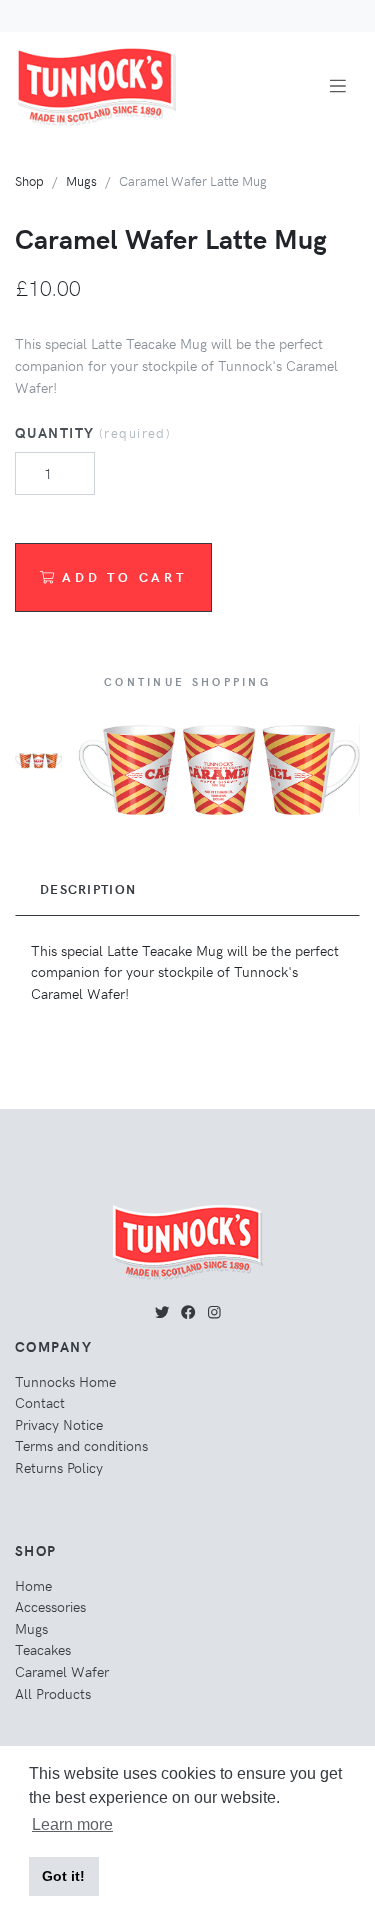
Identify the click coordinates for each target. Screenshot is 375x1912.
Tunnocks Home (65, 1381)
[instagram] (214, 1311)
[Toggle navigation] (338, 86)
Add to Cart (124, 576)
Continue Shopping (187, 681)
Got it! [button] (63, 1876)
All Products (53, 1693)
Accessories (50, 1606)
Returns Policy (59, 1467)
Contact (40, 1402)
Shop (29, 180)
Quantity (93, 432)
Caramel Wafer (62, 1671)
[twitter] (162, 1311)
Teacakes (43, 1649)
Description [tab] (88, 889)
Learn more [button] (72, 1824)
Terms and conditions (81, 1445)
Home (33, 1585)
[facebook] (188, 1311)
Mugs (81, 180)
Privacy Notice (59, 1424)
